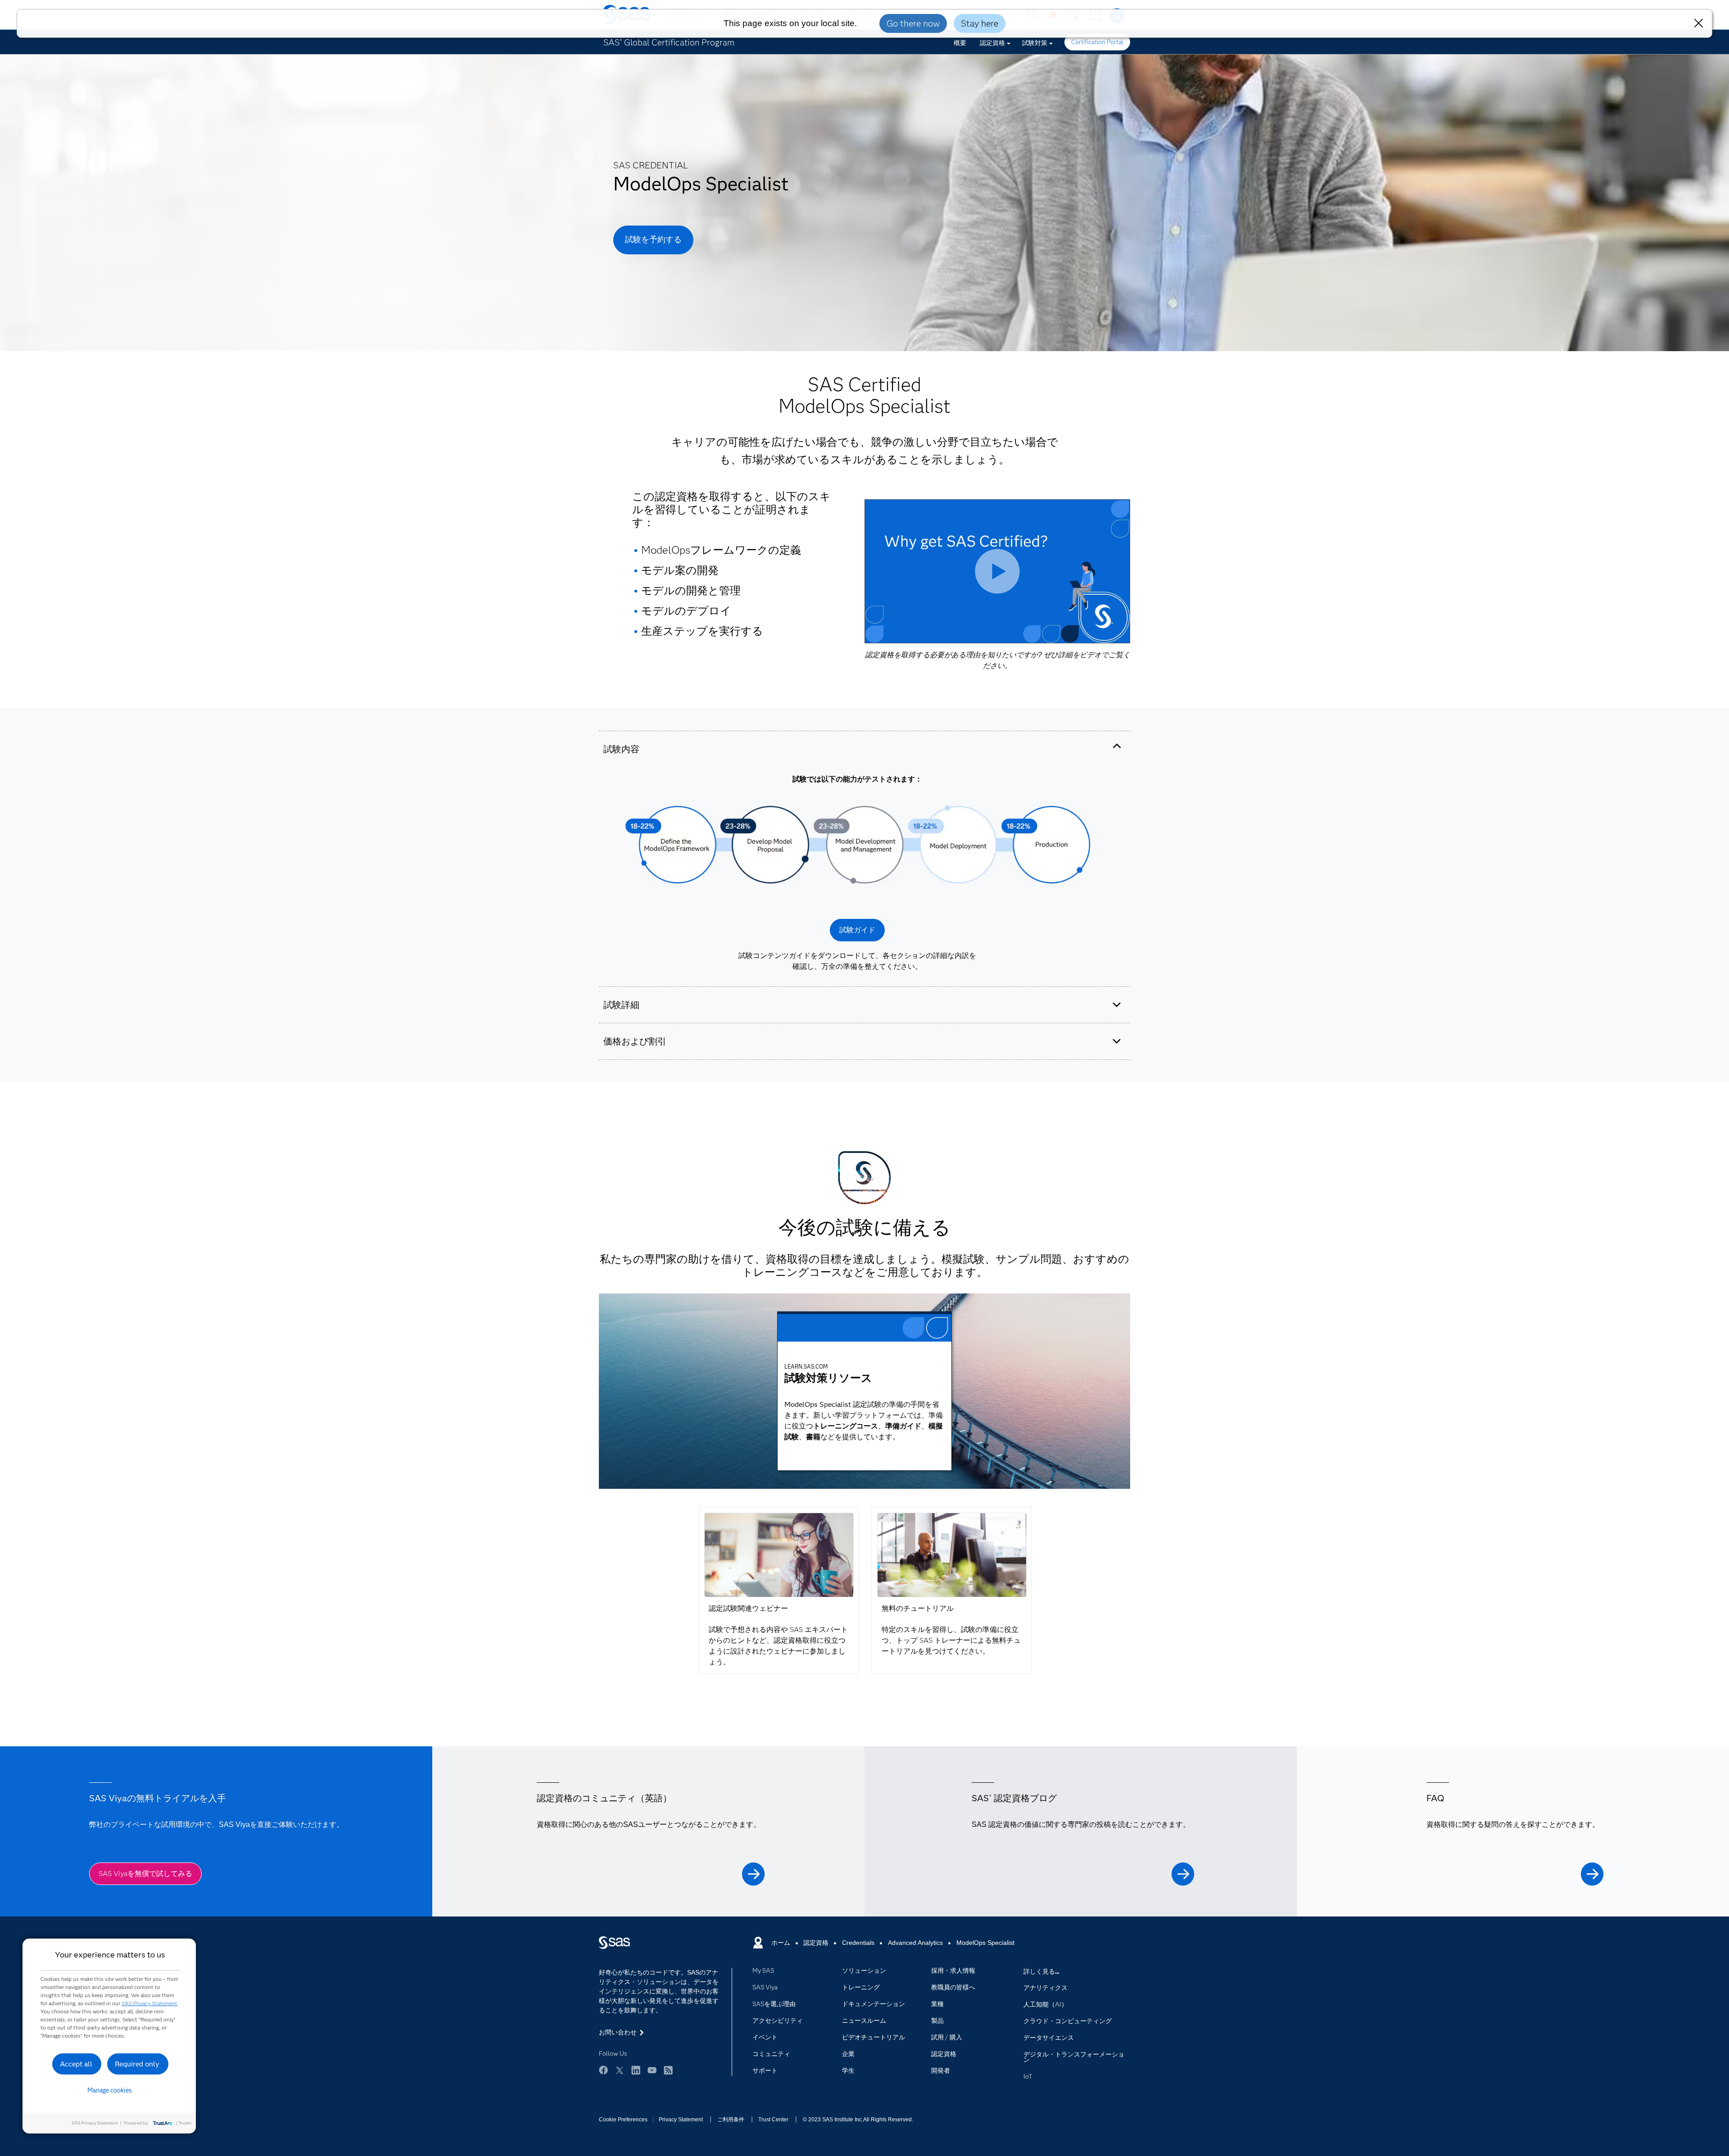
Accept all (76, 2064)
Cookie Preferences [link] (623, 2120)
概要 (960, 43)
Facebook (603, 2070)
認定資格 (992, 43)
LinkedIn (636, 2070)
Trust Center (773, 2120)
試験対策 (1035, 43)
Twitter (620, 2070)
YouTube (652, 2070)
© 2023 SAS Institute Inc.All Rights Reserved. (858, 2120)
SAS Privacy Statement (149, 2003)
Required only (137, 2064)
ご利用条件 (731, 2120)
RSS (668, 2070)
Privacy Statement (681, 2120)
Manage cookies (110, 2090)
